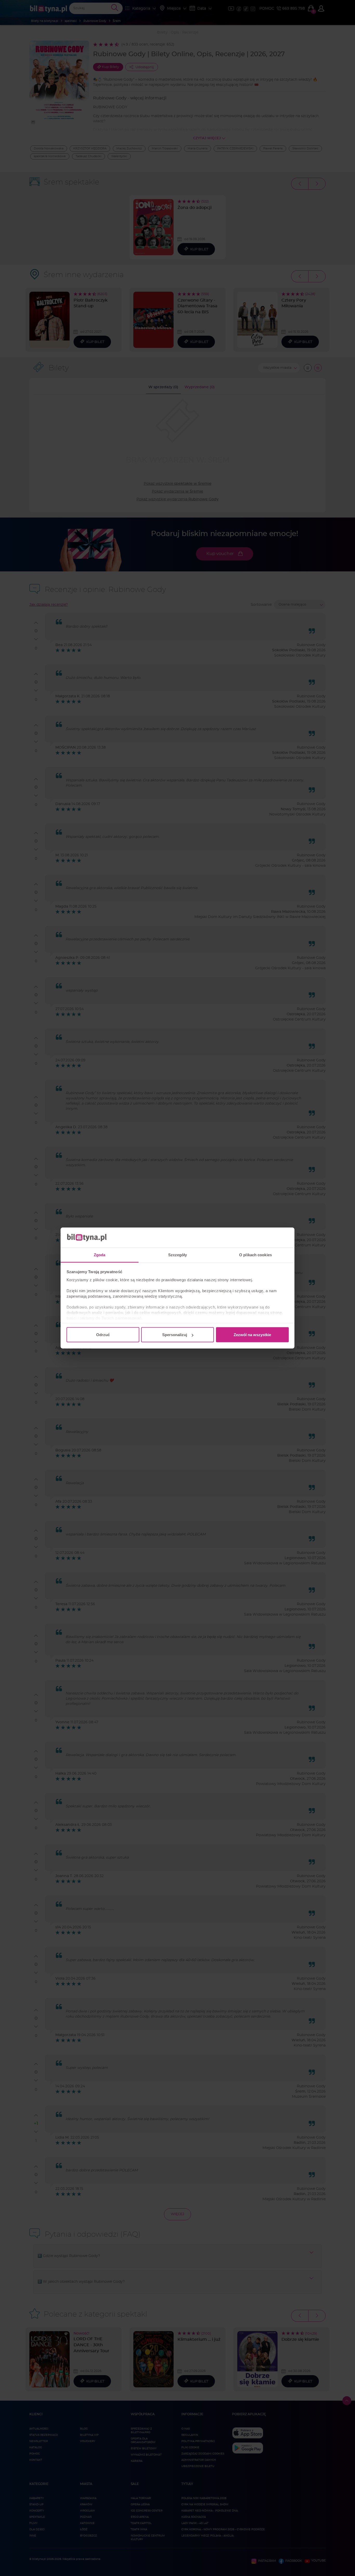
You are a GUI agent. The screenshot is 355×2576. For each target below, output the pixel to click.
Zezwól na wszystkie (252, 1335)
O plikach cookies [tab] (255, 1255)
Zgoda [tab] (100, 1255)
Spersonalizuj (175, 1335)
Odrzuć (103, 1335)
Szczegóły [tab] (178, 1255)
